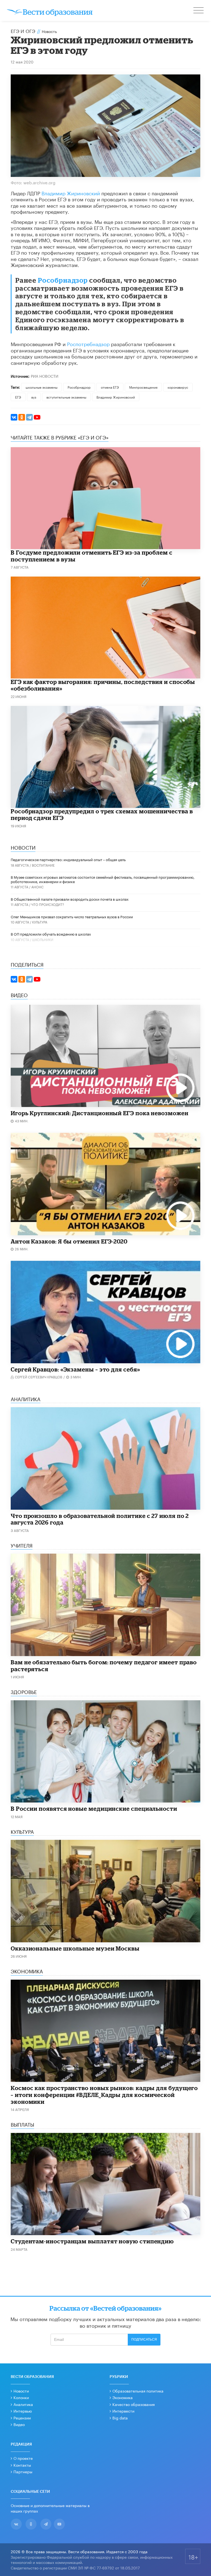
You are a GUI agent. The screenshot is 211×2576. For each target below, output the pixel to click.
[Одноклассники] (22, 417)
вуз (34, 397)
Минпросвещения (143, 387)
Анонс (38, 887)
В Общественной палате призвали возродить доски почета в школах (70, 899)
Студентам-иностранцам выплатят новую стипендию (92, 2241)
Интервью (23, 2411)
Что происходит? (48, 904)
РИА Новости (45, 376)
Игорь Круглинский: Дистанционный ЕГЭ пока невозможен (100, 1113)
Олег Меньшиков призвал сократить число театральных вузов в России (72, 916)
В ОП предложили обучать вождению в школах (51, 934)
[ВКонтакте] (14, 417)
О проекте (23, 2458)
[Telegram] (29, 417)
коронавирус (178, 387)
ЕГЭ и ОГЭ (23, 30)
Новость (49, 31)
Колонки (21, 2397)
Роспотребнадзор (88, 343)
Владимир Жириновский (71, 193)
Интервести (123, 2411)
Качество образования (134, 2404)
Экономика (123, 2397)
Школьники (43, 939)
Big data (120, 2418)
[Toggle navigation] (199, 11)
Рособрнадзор (63, 280)
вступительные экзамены (66, 397)
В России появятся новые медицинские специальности (94, 1809)
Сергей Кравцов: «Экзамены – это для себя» (75, 1369)
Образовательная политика (138, 2391)
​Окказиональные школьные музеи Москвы (75, 1948)
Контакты (22, 2465)
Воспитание (43, 865)
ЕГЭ (18, 397)
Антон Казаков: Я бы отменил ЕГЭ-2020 (69, 1241)
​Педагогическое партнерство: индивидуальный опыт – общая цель (68, 859)
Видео (19, 2424)
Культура (40, 922)
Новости (21, 2391)
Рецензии (22, 2418)
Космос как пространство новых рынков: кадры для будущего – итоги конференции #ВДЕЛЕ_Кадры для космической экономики (104, 2095)
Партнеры (23, 2471)
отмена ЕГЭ (110, 387)
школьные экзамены (41, 387)
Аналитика (23, 2404)
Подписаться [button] (144, 2339)
